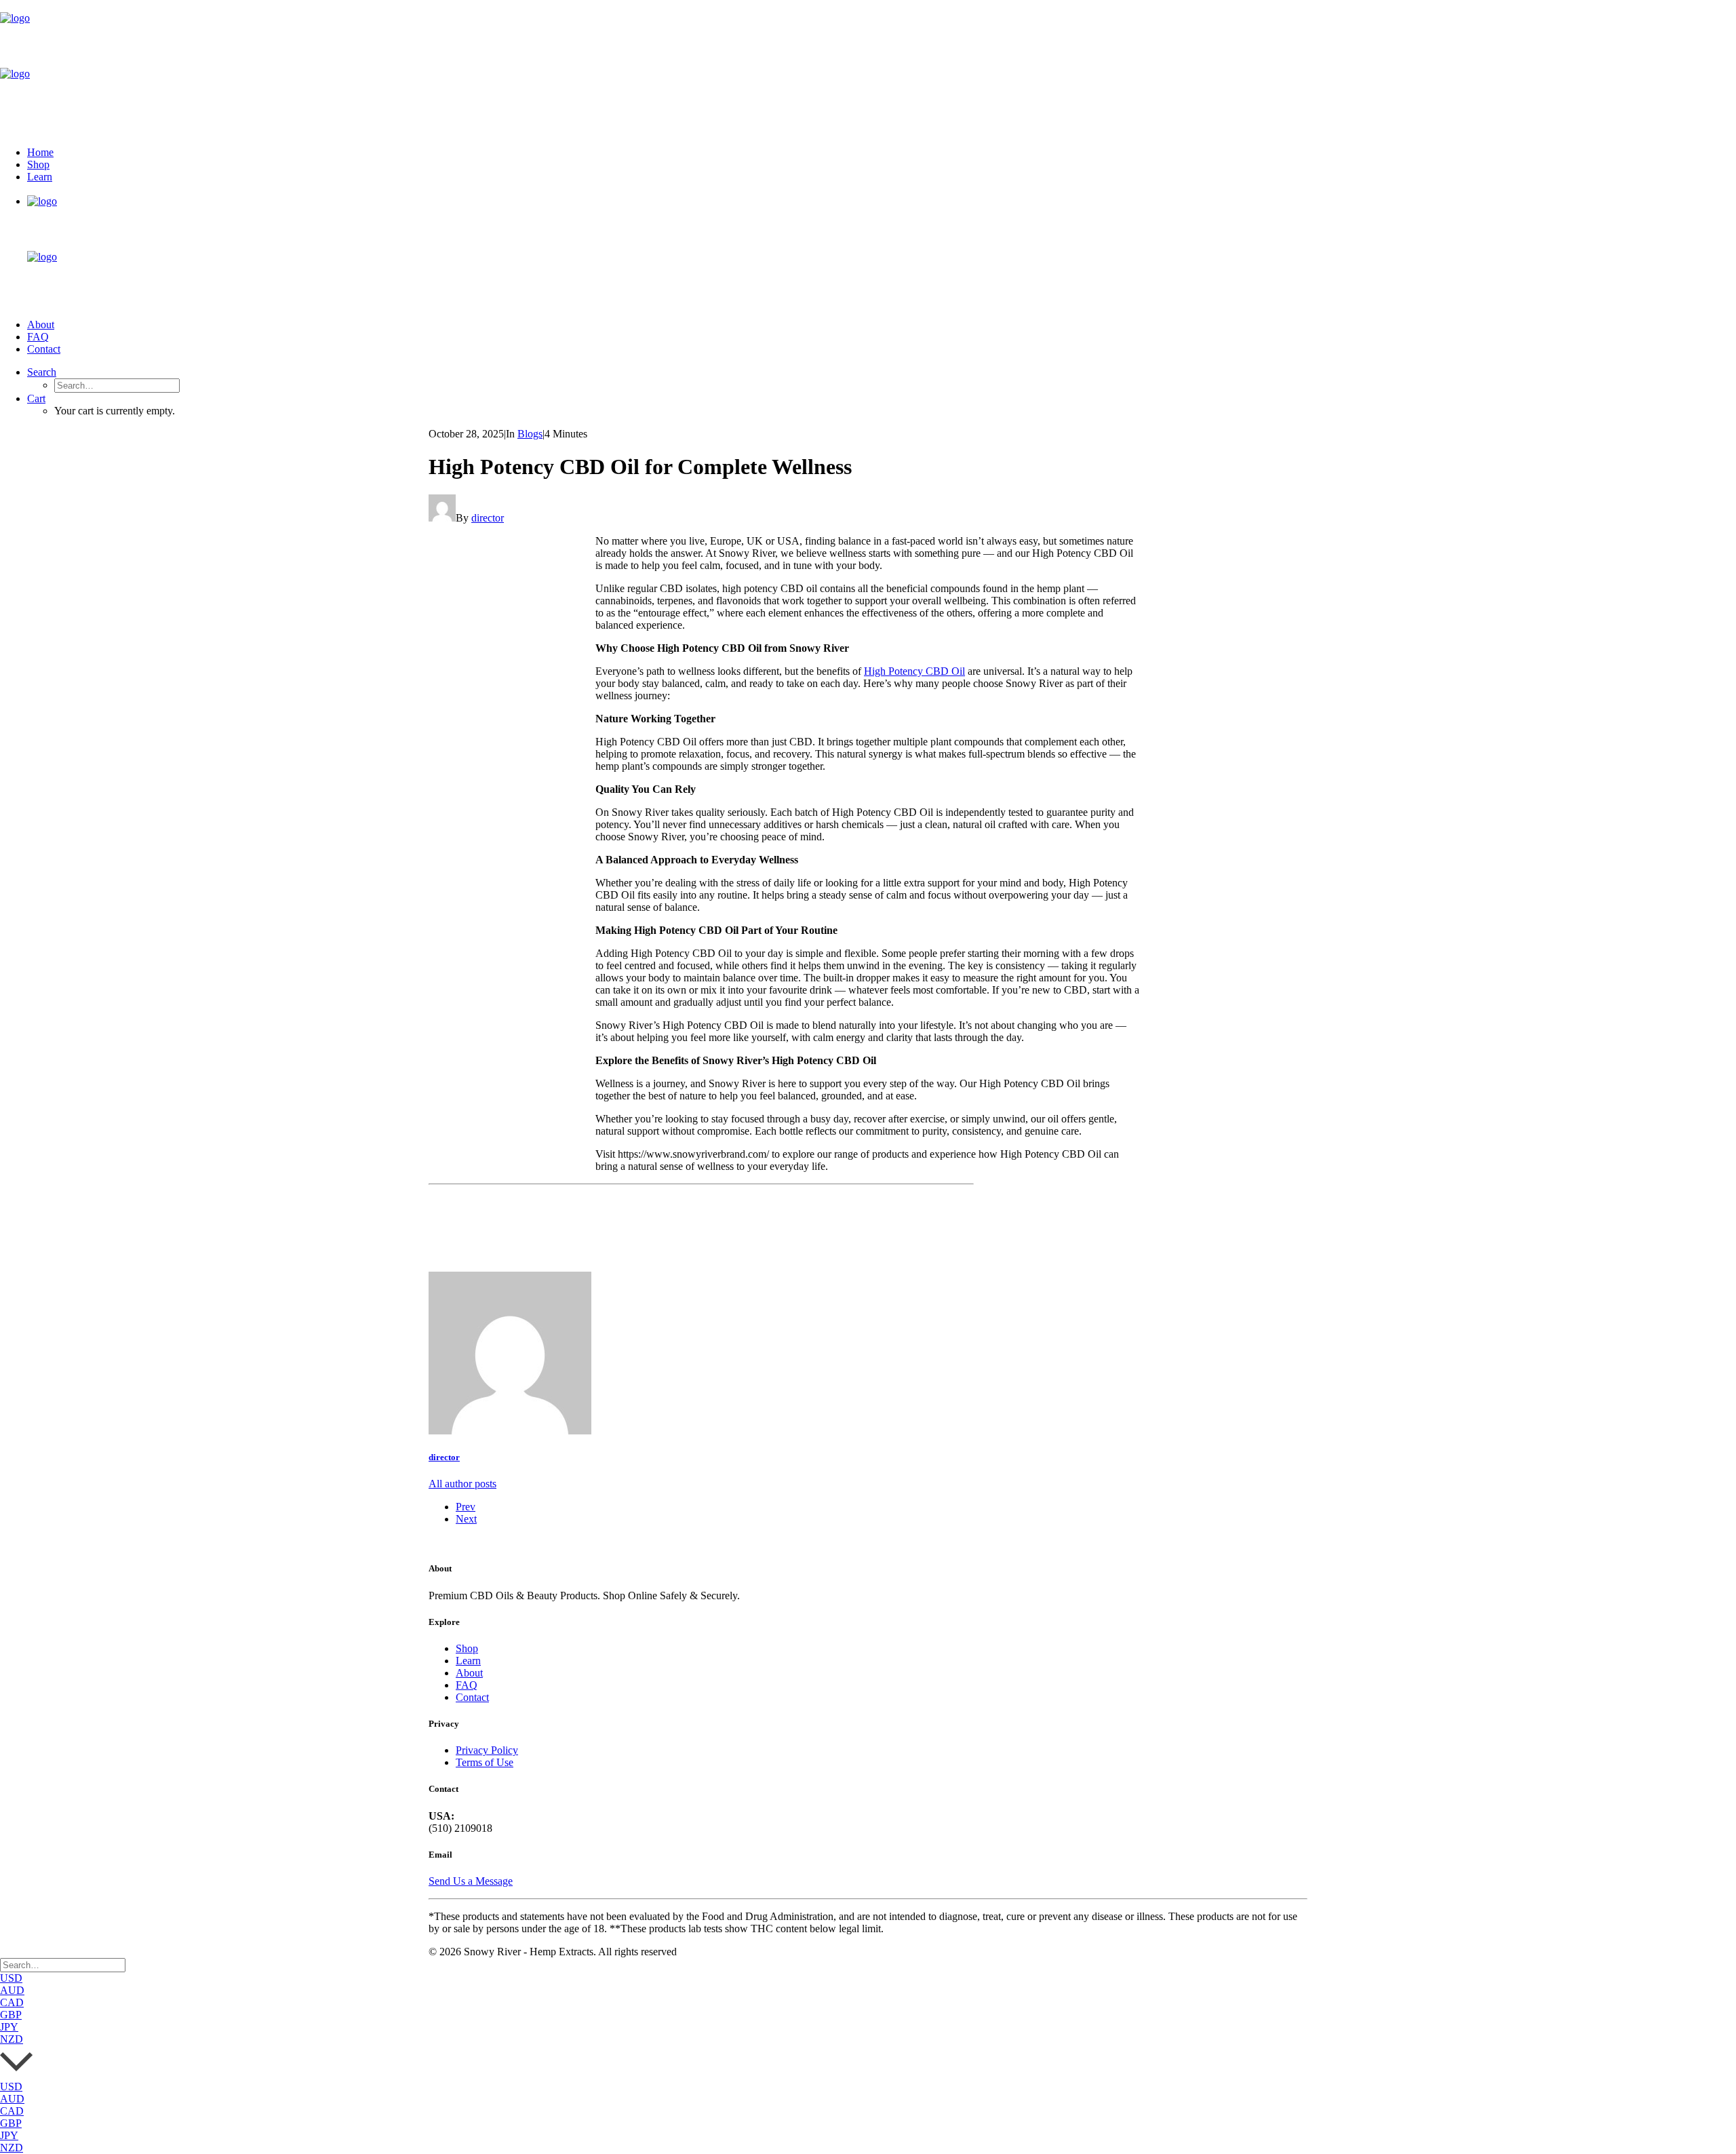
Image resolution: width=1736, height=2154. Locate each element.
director (488, 518)
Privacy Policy (487, 1750)
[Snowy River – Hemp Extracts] (868, 68)
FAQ (38, 337)
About (41, 325)
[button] (42, 372)
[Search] (63, 1964)
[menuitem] (882, 153)
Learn (40, 177)
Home (40, 152)
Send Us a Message (471, 1881)
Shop (38, 164)
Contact (44, 349)
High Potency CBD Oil (914, 671)
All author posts (462, 1484)
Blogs (530, 434)
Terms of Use (485, 1762)
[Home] (452, 1542)
